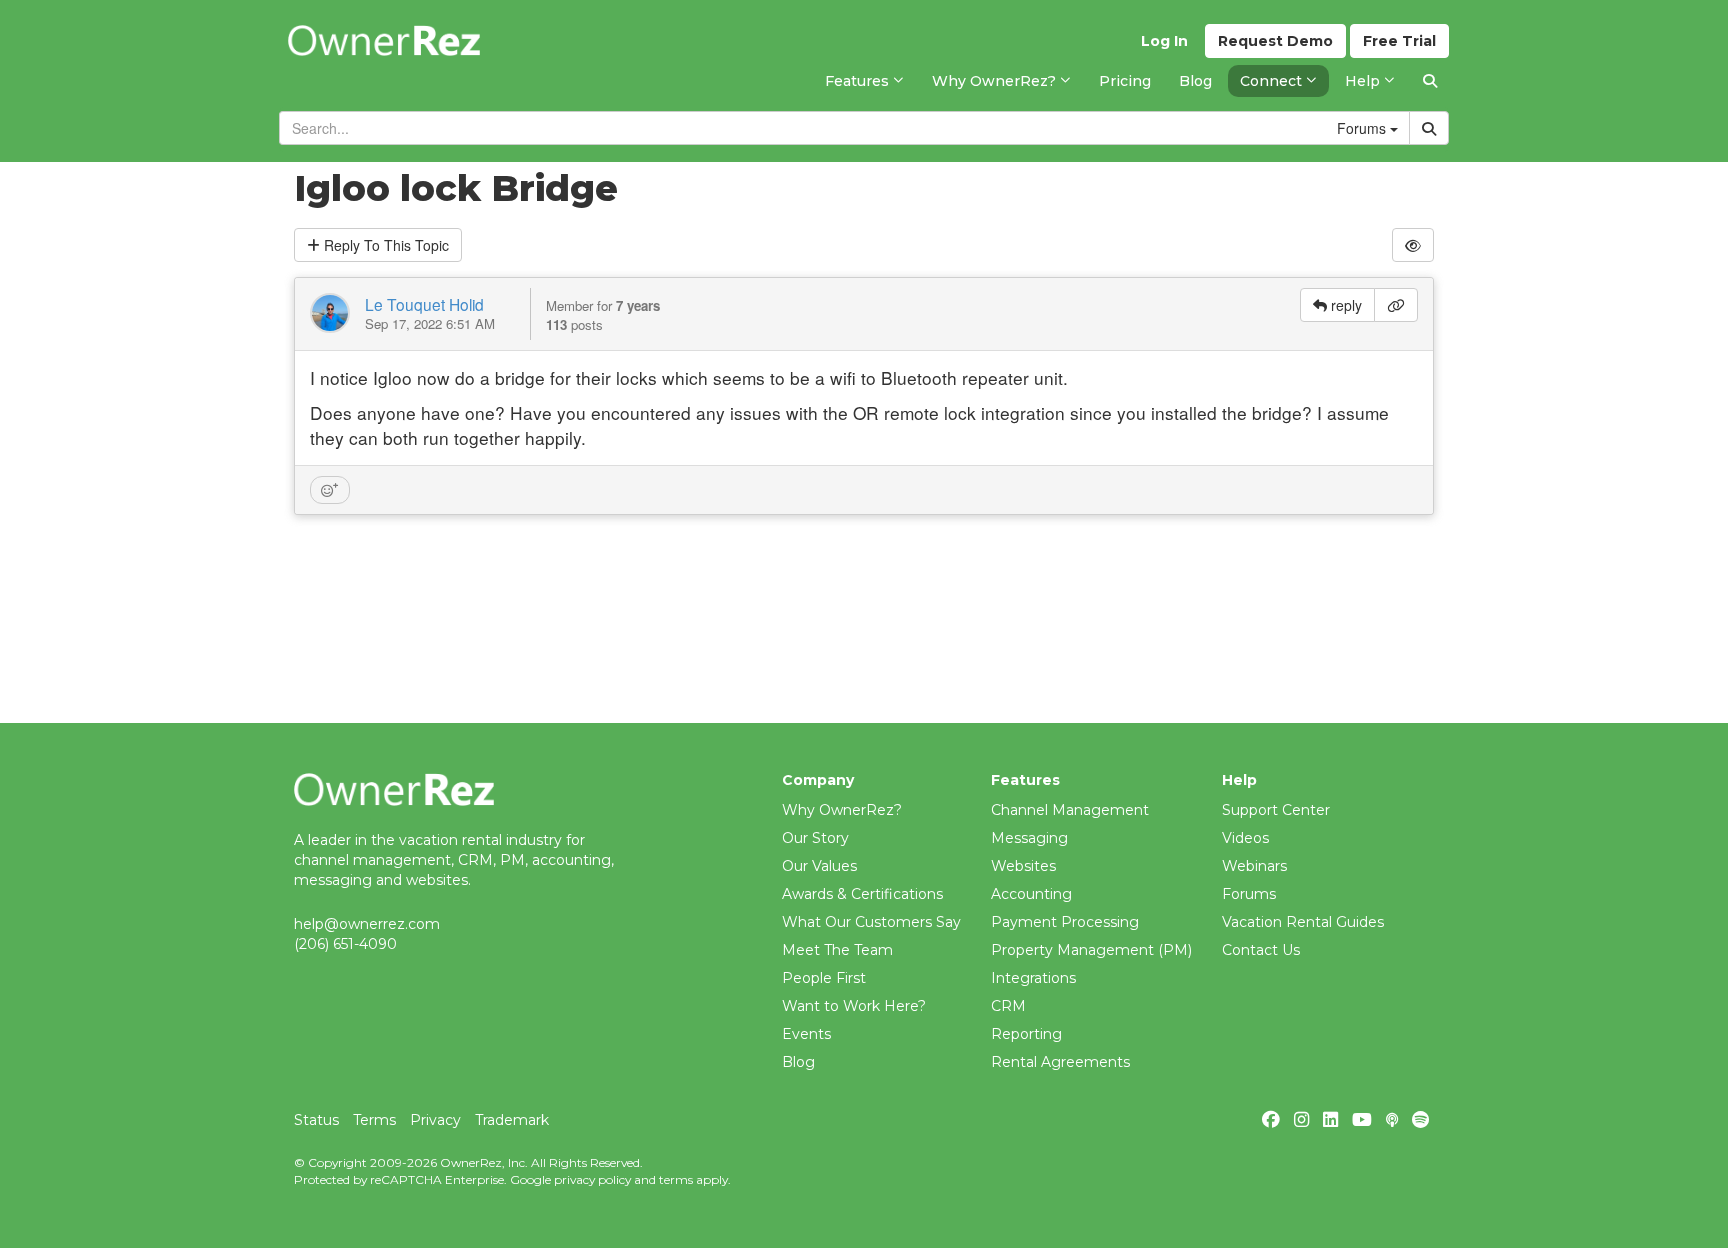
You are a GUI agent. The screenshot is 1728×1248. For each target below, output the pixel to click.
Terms (374, 1120)
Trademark (512, 1120)
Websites (1023, 866)
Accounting (1031, 894)
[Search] (1430, 81)
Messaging (1029, 838)
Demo (1275, 41)
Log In (1164, 41)
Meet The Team (837, 950)
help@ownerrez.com (367, 924)
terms (676, 1179)
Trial (1399, 41)
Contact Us (1261, 950)
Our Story (815, 838)
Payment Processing (1065, 922)
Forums (1249, 894)
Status (316, 1120)
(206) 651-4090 (345, 944)
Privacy (435, 1120)
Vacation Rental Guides (1303, 922)
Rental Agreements (1060, 1062)
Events (806, 1034)
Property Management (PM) (1091, 950)
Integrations (1033, 978)
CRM (1008, 1006)
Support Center (1276, 810)
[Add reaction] (330, 490)
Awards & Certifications (862, 894)
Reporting (1026, 1034)
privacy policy (592, 1179)
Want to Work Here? (854, 1006)
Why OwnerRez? (842, 810)
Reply (384, 245)
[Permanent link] (1396, 305)
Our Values (819, 866)
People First (824, 978)
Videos (1245, 838)
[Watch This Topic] (1413, 245)
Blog (798, 1062)
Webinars (1254, 866)
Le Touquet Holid (424, 304)
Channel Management (1070, 810)
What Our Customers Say (871, 922)
